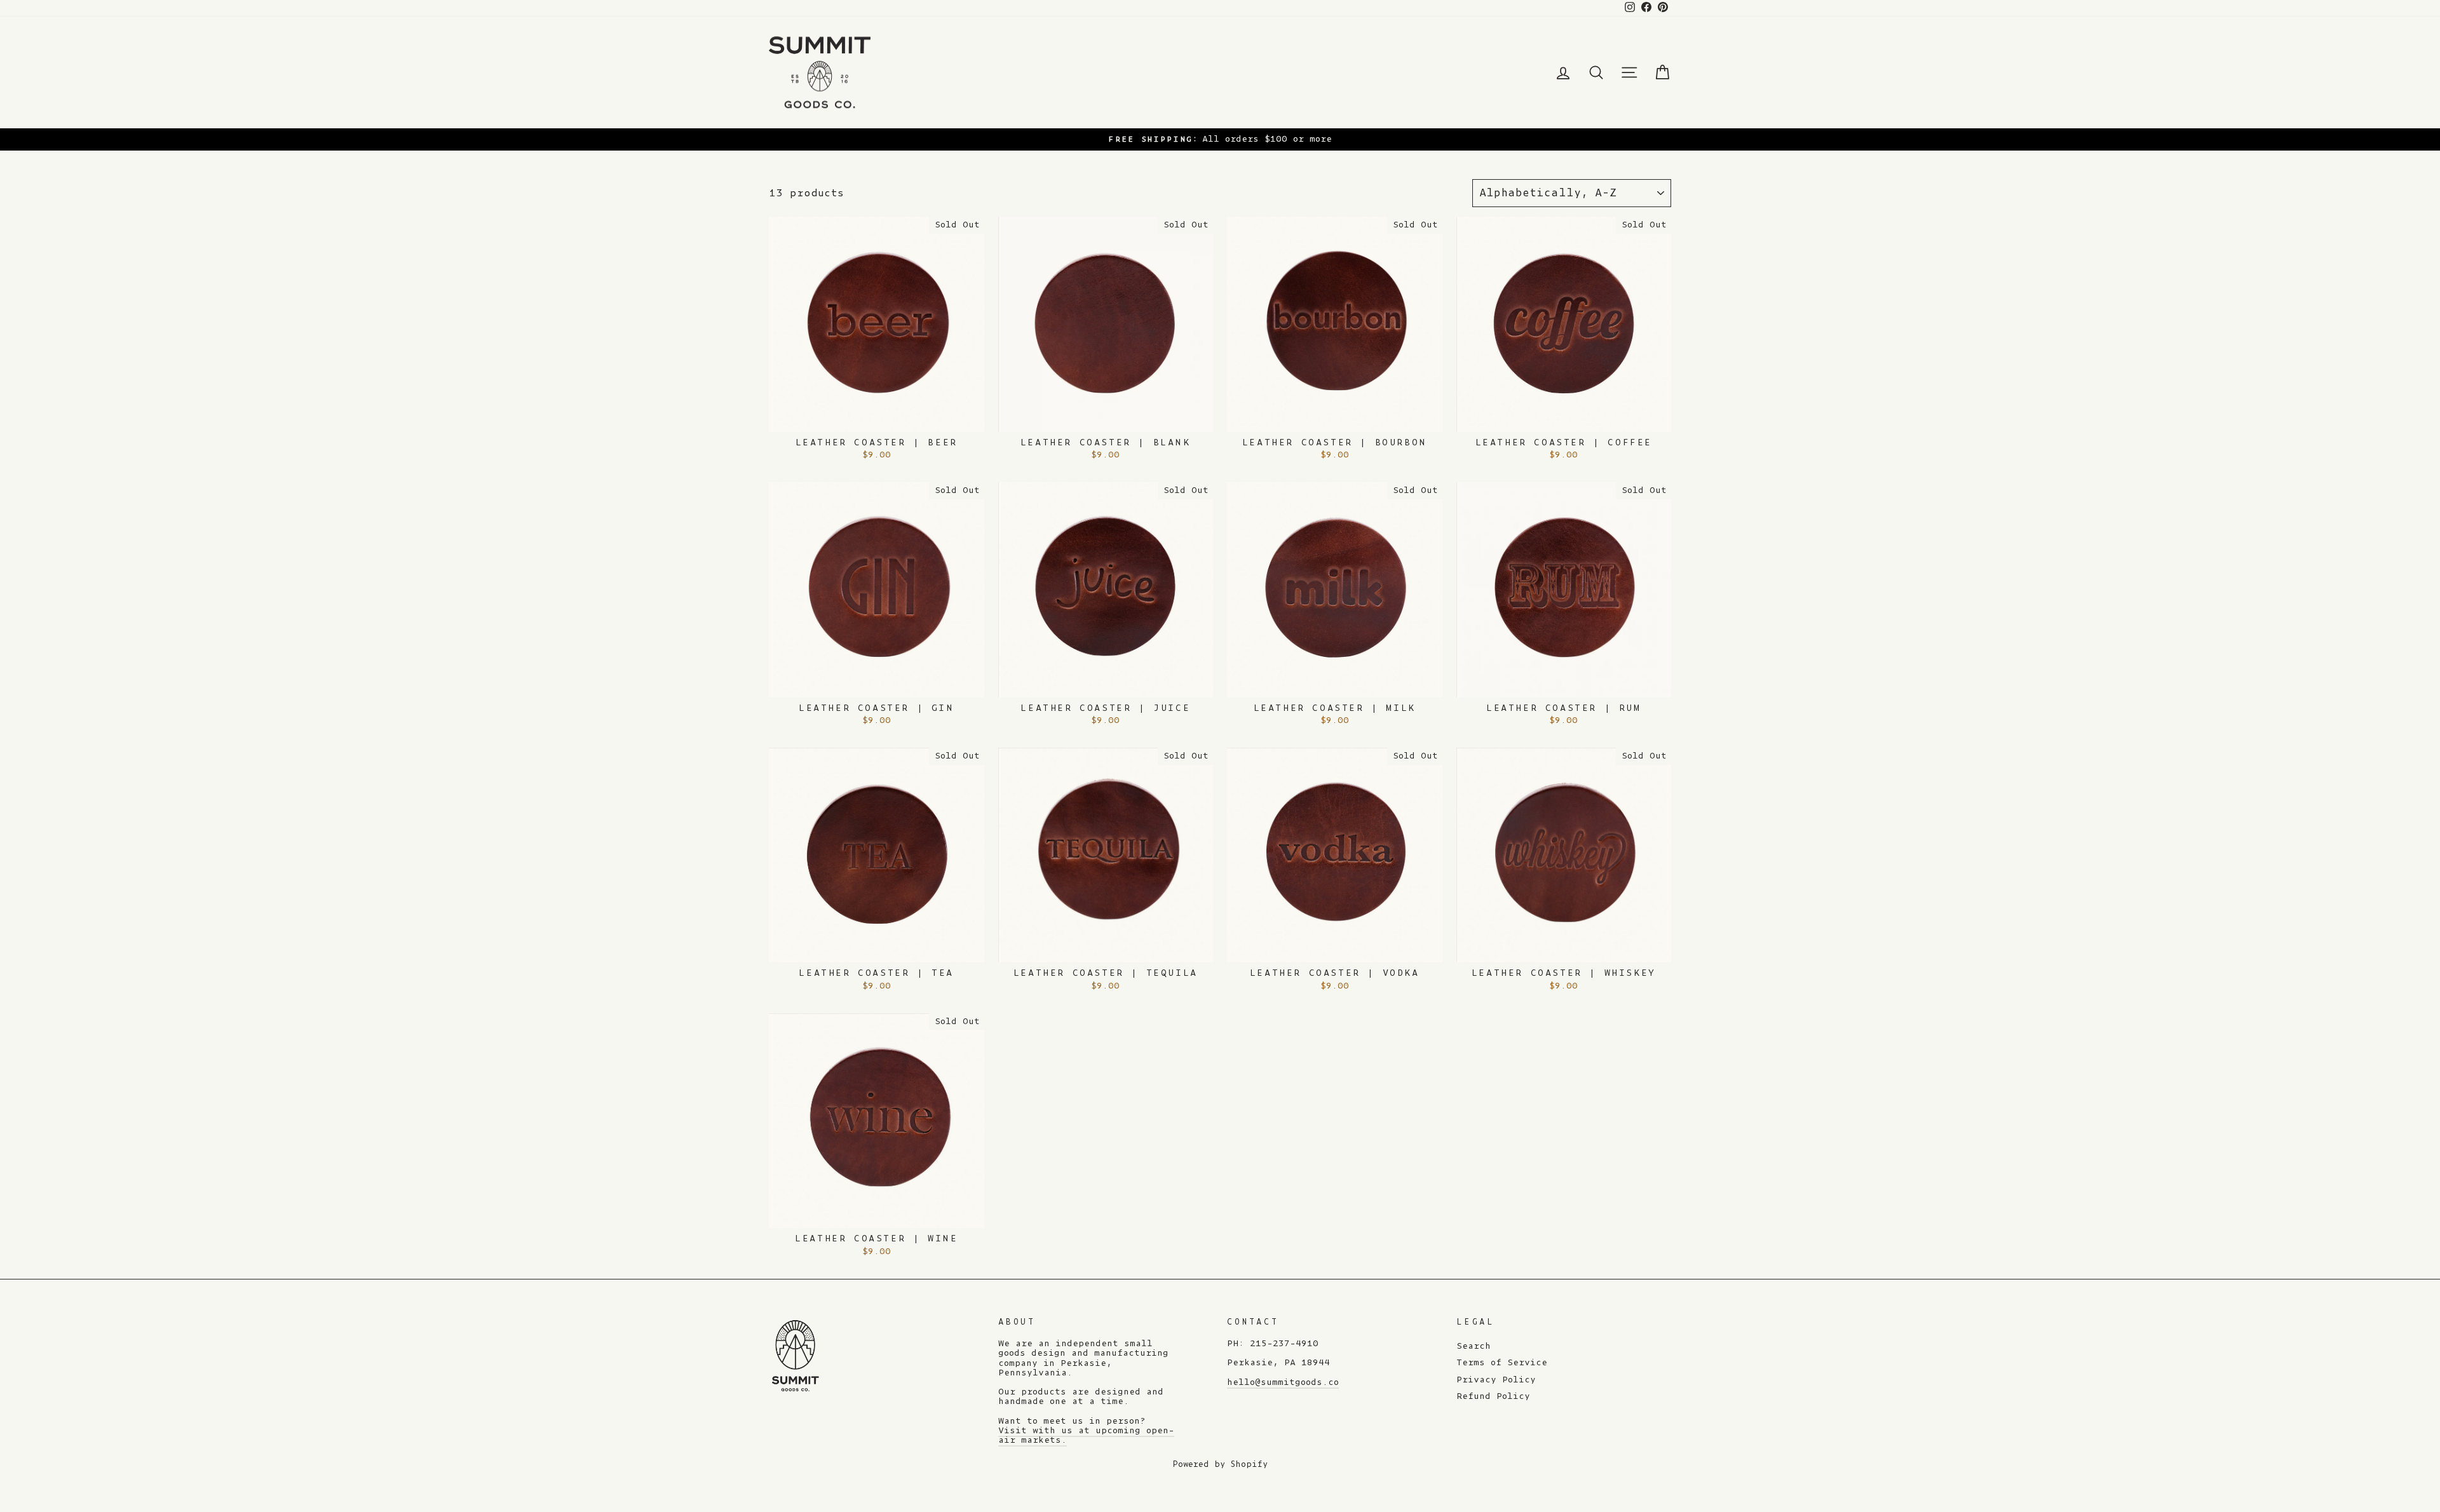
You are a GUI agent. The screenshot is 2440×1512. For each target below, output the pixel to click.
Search (1474, 1346)
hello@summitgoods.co (1283, 1382)
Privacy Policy (1496, 1380)
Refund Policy (1493, 1396)
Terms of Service (1502, 1363)
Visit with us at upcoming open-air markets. (1086, 1435)
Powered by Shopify (1220, 1464)
